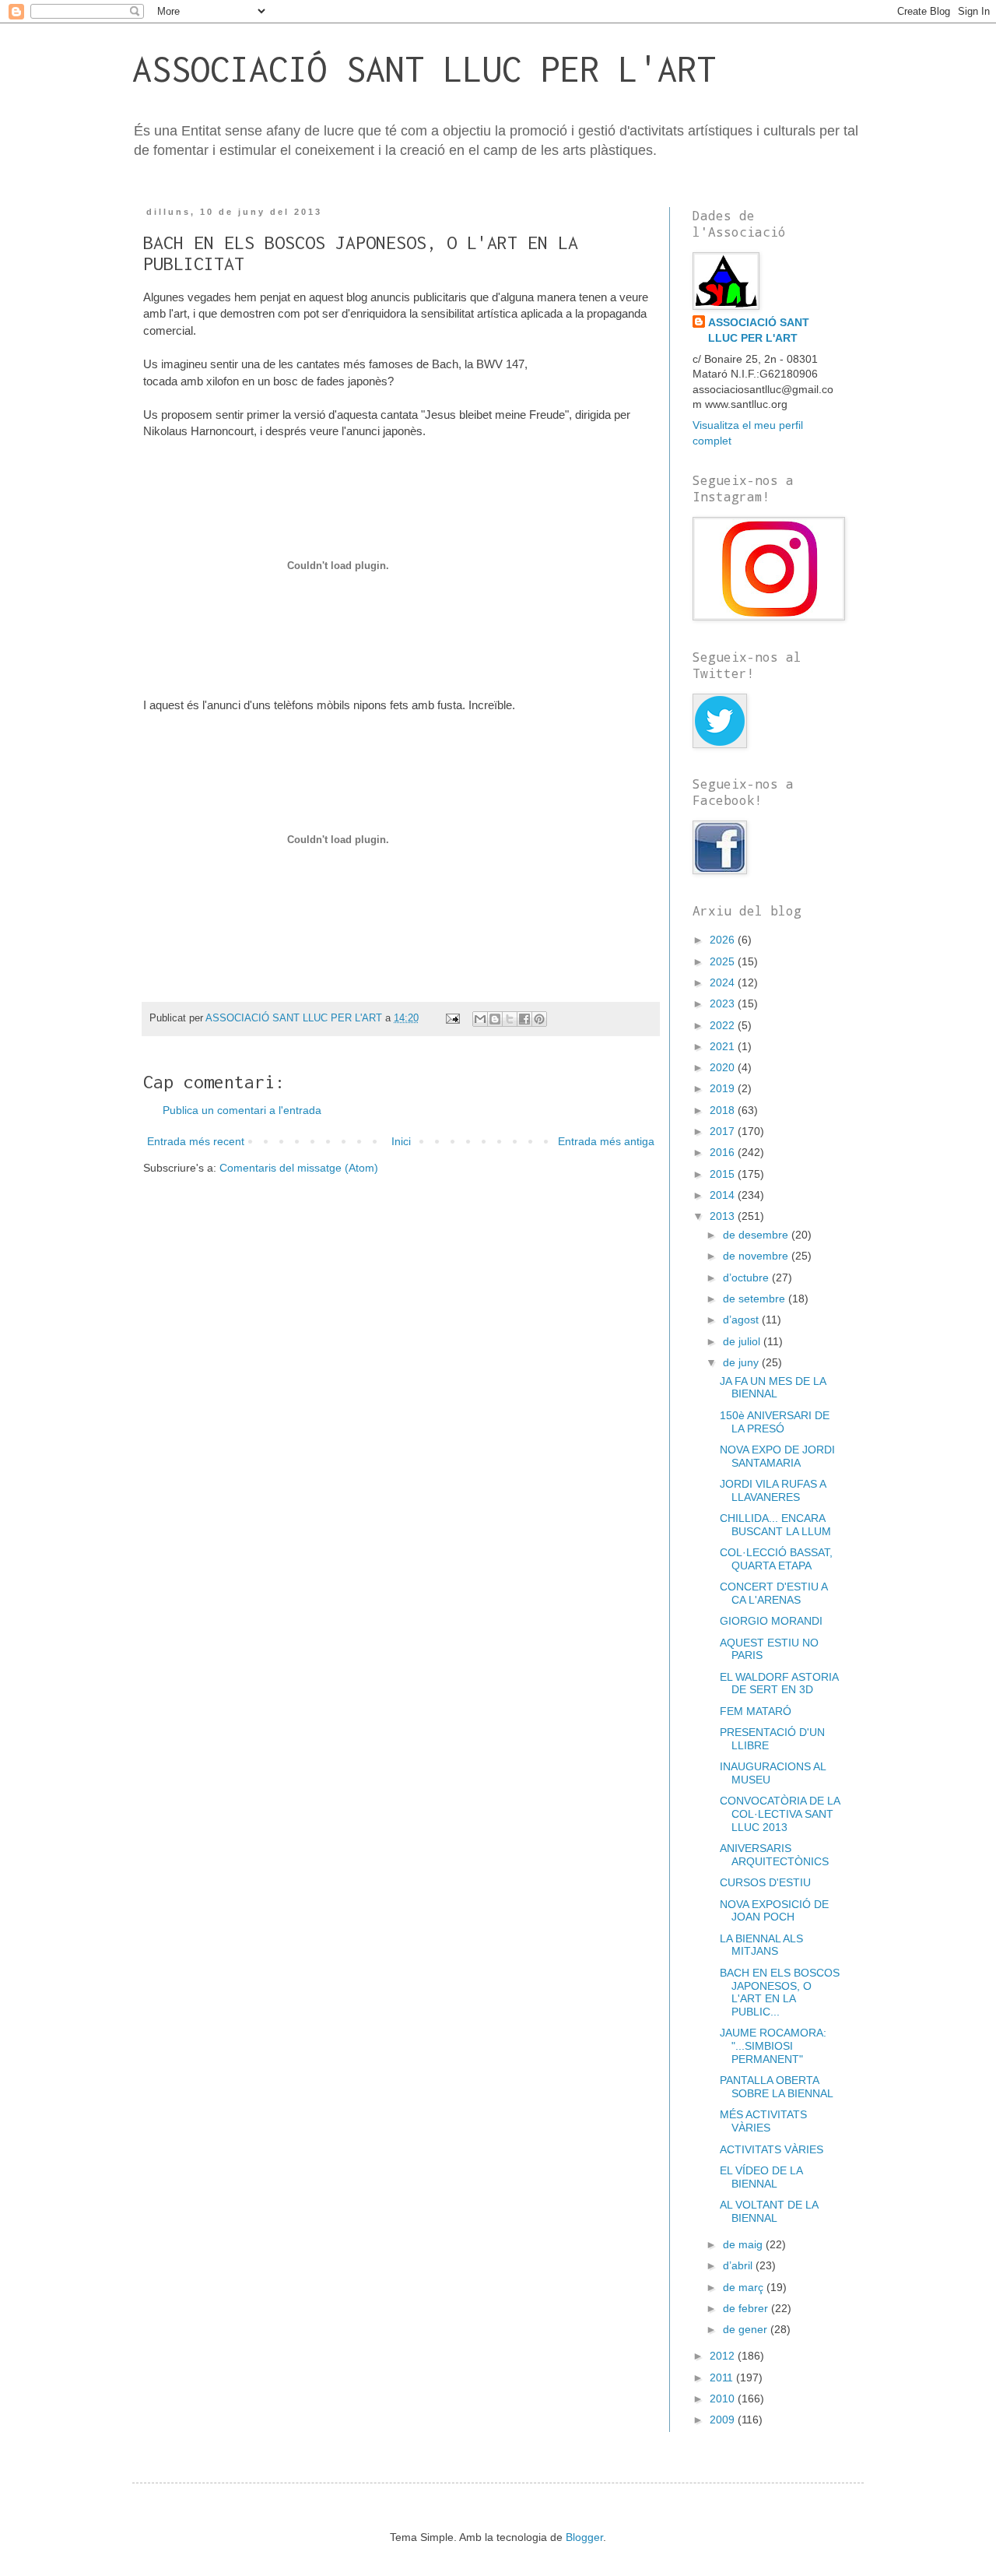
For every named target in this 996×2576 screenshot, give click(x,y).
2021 (724, 1046)
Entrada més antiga (606, 1141)
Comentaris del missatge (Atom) (299, 1168)
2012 (724, 2356)
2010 (724, 2399)
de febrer (747, 2308)
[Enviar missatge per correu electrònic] (452, 1018)
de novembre (757, 1256)
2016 (724, 1152)
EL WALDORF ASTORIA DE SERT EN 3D (779, 1683)
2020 (724, 1067)
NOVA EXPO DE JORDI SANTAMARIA (777, 1456)
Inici (401, 1141)
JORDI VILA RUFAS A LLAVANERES (773, 1490)
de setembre (756, 1299)
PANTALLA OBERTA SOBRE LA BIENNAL (777, 2087)
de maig (744, 2244)
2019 (724, 1088)
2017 (724, 1131)
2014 (724, 1195)
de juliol (743, 1341)
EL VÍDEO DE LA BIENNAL (761, 2177)
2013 (724, 1216)
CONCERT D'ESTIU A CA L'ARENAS (773, 1593)
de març (745, 2287)
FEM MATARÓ (756, 1711)
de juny (742, 1362)
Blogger (584, 2537)
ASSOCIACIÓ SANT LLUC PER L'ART (424, 69)
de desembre (757, 1235)
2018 (724, 1110)
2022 (724, 1025)
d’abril (739, 2265)
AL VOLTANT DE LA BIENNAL (769, 2211)
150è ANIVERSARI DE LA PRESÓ (775, 1422)
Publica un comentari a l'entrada (242, 1110)
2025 (724, 961)
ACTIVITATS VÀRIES (772, 2149)
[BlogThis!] (495, 1019)
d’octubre (747, 1277)
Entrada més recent (196, 1141)
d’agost (742, 1320)
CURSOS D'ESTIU (765, 1882)
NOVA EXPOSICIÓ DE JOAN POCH (774, 1911)
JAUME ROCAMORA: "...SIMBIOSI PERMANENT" (773, 2046)
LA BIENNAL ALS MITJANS (761, 1945)
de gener (747, 2329)
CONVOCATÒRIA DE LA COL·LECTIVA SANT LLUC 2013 (780, 1814)
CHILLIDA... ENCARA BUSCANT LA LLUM (775, 1525)
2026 (724, 940)
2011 (723, 2377)
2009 (724, 2420)
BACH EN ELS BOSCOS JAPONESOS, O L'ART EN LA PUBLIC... (780, 1992)
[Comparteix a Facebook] (524, 1019)
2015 (724, 1174)
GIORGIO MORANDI (771, 1621)
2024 (724, 982)
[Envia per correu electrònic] (480, 1019)
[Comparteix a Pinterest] (539, 1019)
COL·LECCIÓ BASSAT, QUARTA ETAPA (776, 1559)
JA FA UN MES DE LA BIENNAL (773, 1388)
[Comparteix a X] (510, 1019)
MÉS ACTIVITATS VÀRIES (763, 2121)
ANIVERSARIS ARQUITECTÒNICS (774, 1855)
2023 (724, 1003)
